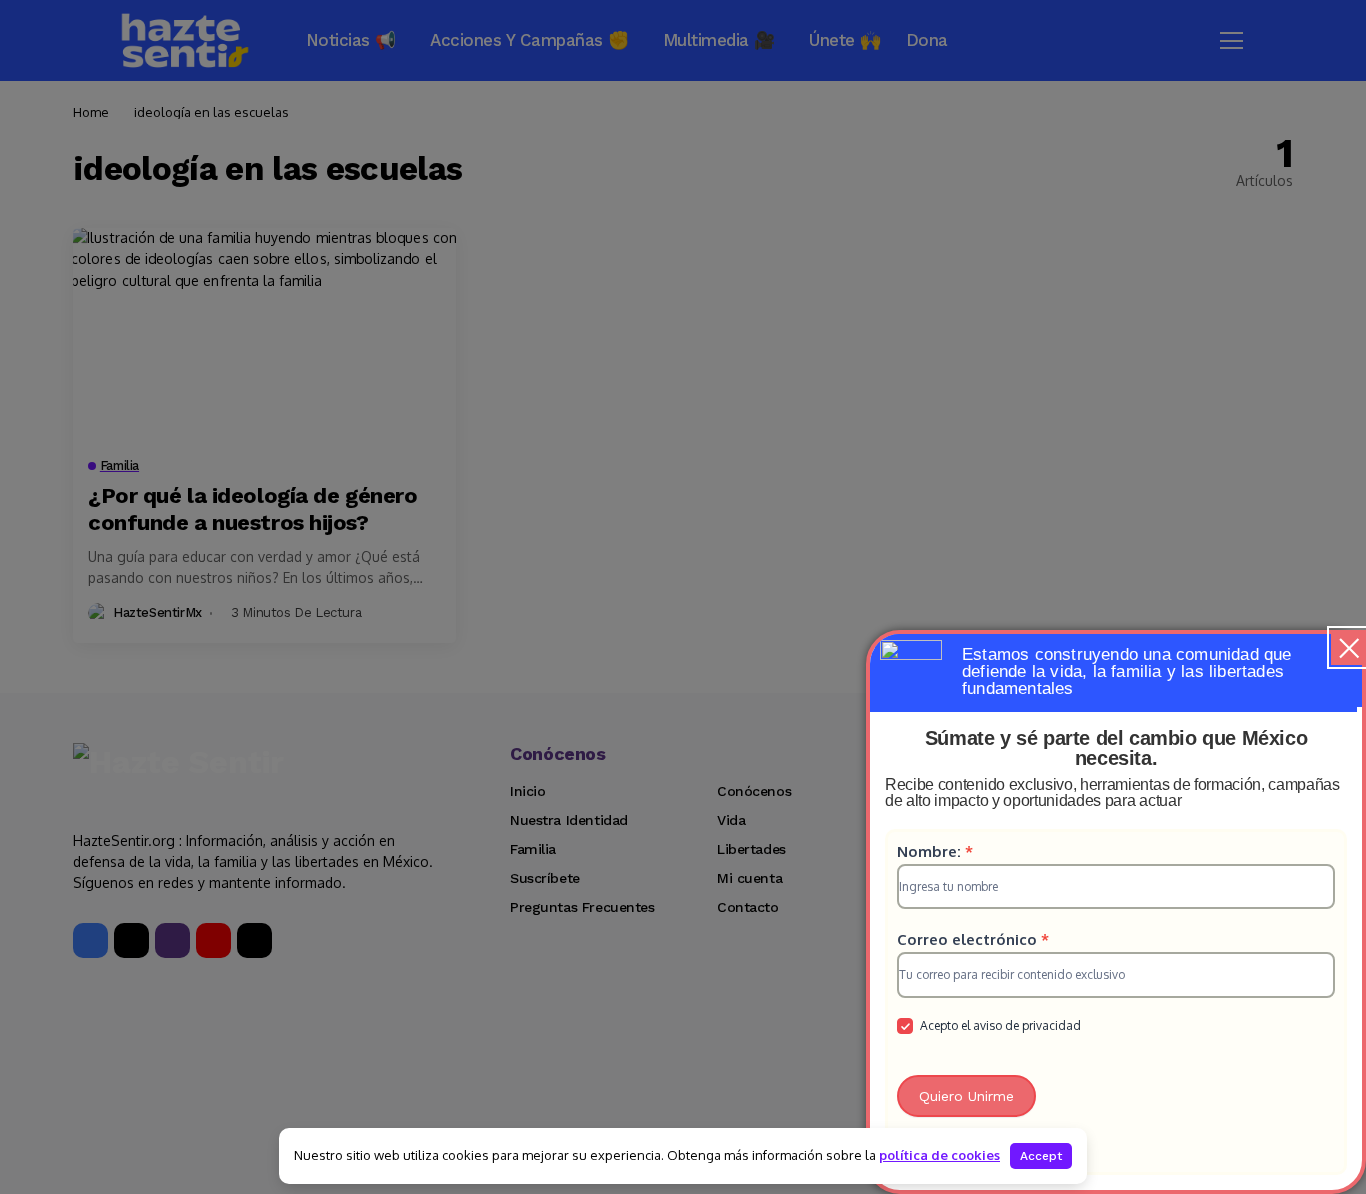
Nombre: (935, 851)
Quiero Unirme (966, 1096)
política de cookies (939, 1155)
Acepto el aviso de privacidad (999, 1025)
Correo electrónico (973, 939)
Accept (1041, 1156)
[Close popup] (1348, 647)
